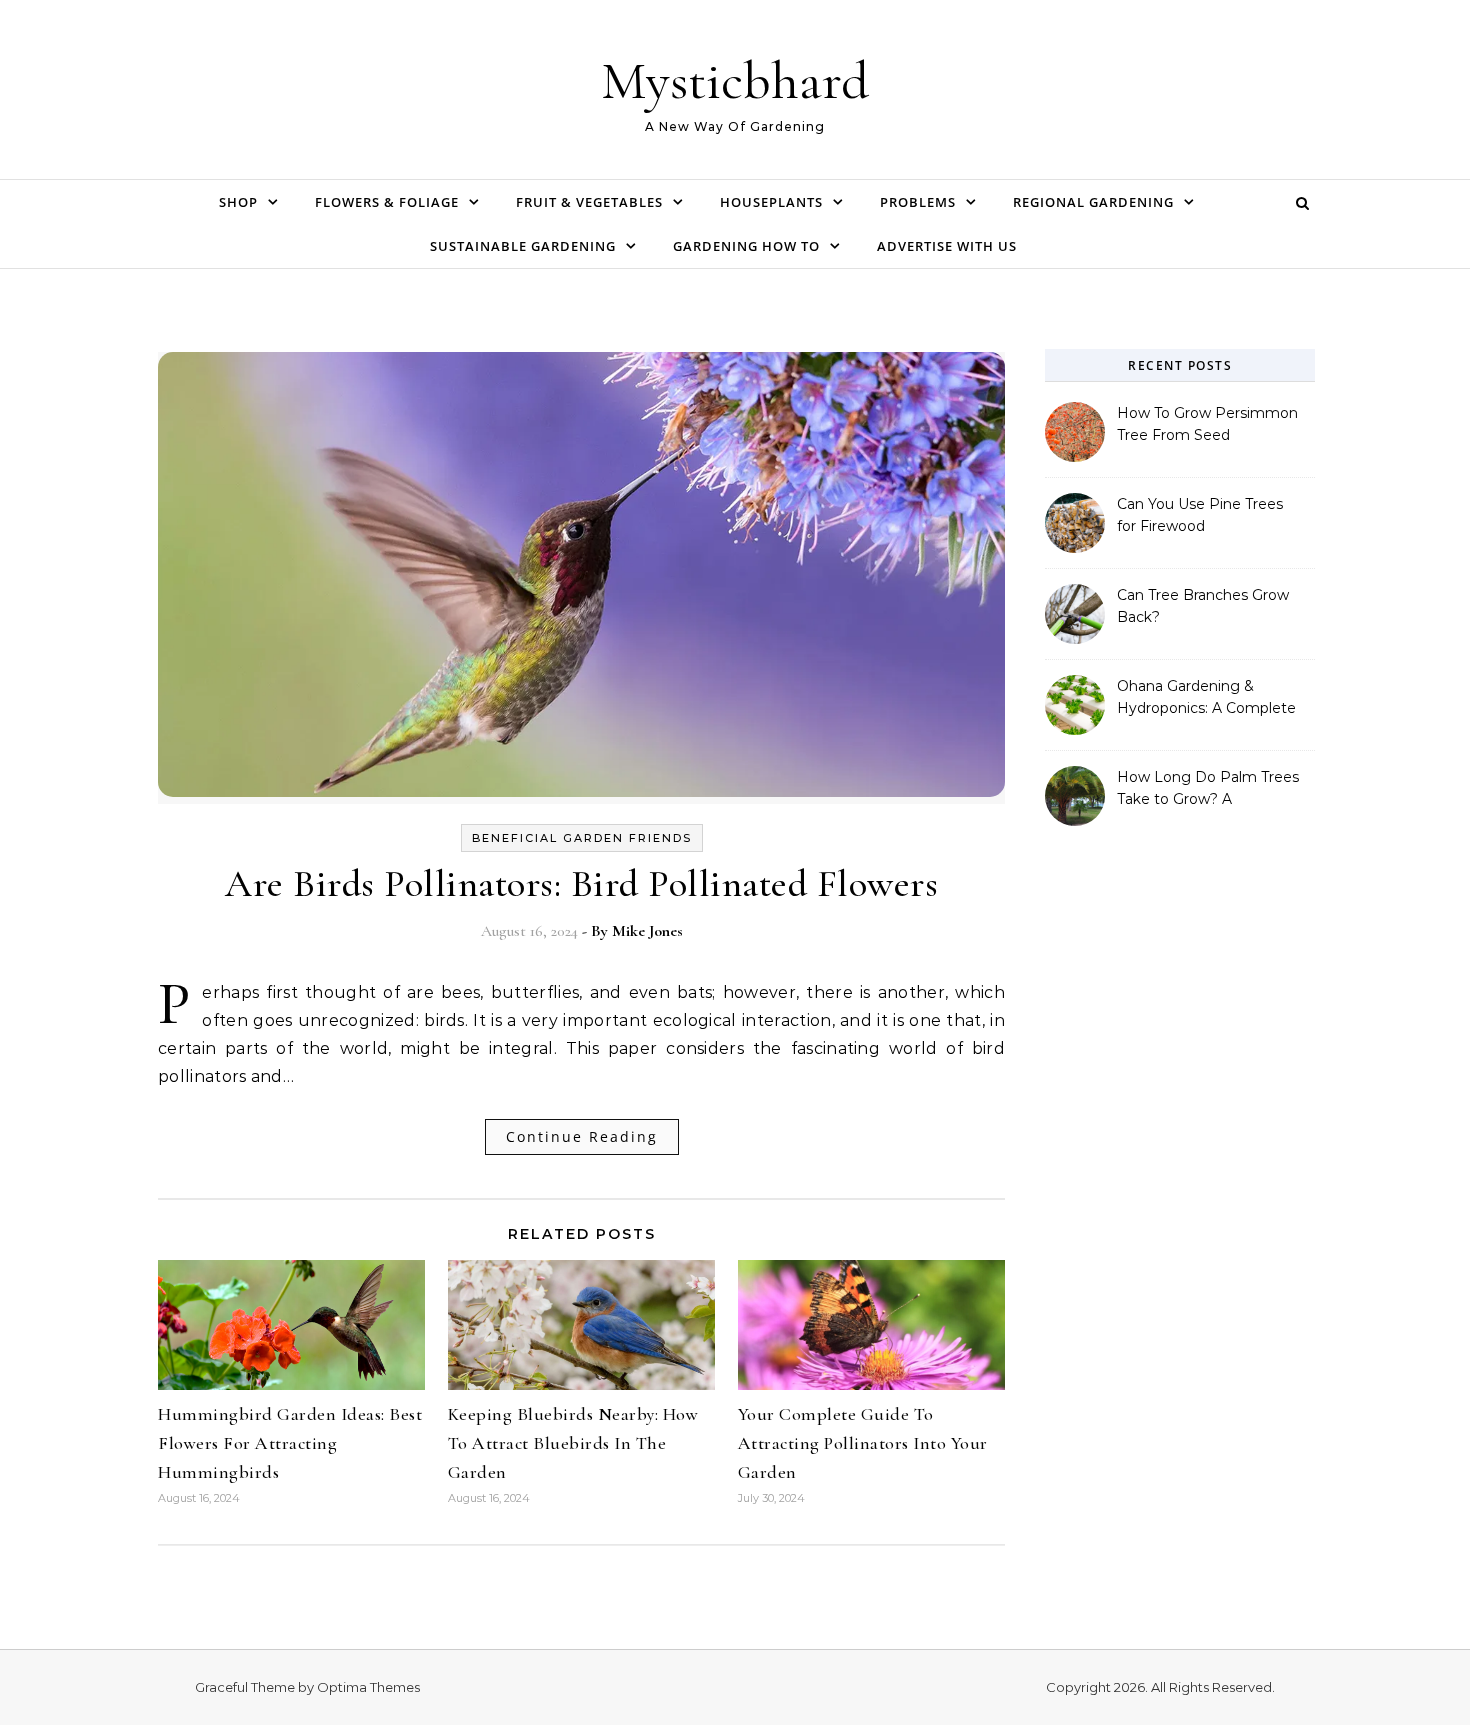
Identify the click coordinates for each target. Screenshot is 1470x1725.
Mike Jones (647, 931)
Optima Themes (368, 1687)
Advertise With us (947, 246)
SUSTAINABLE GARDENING (523, 246)
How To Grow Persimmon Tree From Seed (1207, 424)
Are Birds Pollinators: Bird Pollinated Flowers (581, 884)
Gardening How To (746, 246)
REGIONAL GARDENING (1093, 202)
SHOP (238, 202)
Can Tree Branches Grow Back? (1203, 606)
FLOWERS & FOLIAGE (387, 202)
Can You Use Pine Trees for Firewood (1200, 515)
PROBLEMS (918, 202)
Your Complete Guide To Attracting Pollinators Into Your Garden (863, 1443)
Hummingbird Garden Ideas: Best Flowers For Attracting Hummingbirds (290, 1443)
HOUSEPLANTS (771, 202)
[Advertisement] (1180, 1182)
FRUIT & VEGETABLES (589, 202)
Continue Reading (582, 1136)
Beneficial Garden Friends (582, 838)
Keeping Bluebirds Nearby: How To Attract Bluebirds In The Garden (573, 1443)
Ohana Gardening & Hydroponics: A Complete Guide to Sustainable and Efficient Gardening (1206, 699)
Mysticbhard (735, 80)
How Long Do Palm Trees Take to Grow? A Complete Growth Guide (1208, 790)
